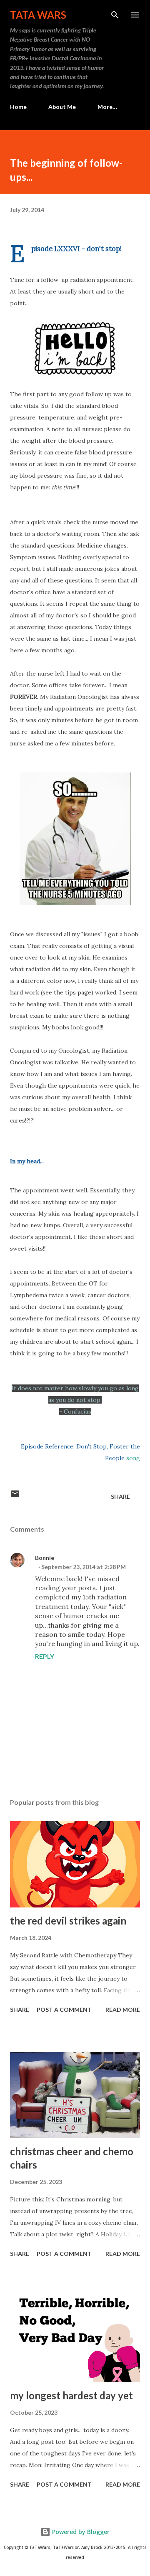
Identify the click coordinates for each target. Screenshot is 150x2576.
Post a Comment (64, 2010)
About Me (62, 107)
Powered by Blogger (80, 2532)
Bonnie (45, 1558)
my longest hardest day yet (71, 2395)
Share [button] (120, 1496)
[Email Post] (15, 1496)
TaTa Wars (38, 15)
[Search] (115, 15)
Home (18, 107)
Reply (45, 1656)
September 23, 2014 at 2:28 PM (84, 1567)
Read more (123, 2010)
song (133, 1458)
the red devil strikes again (68, 1921)
